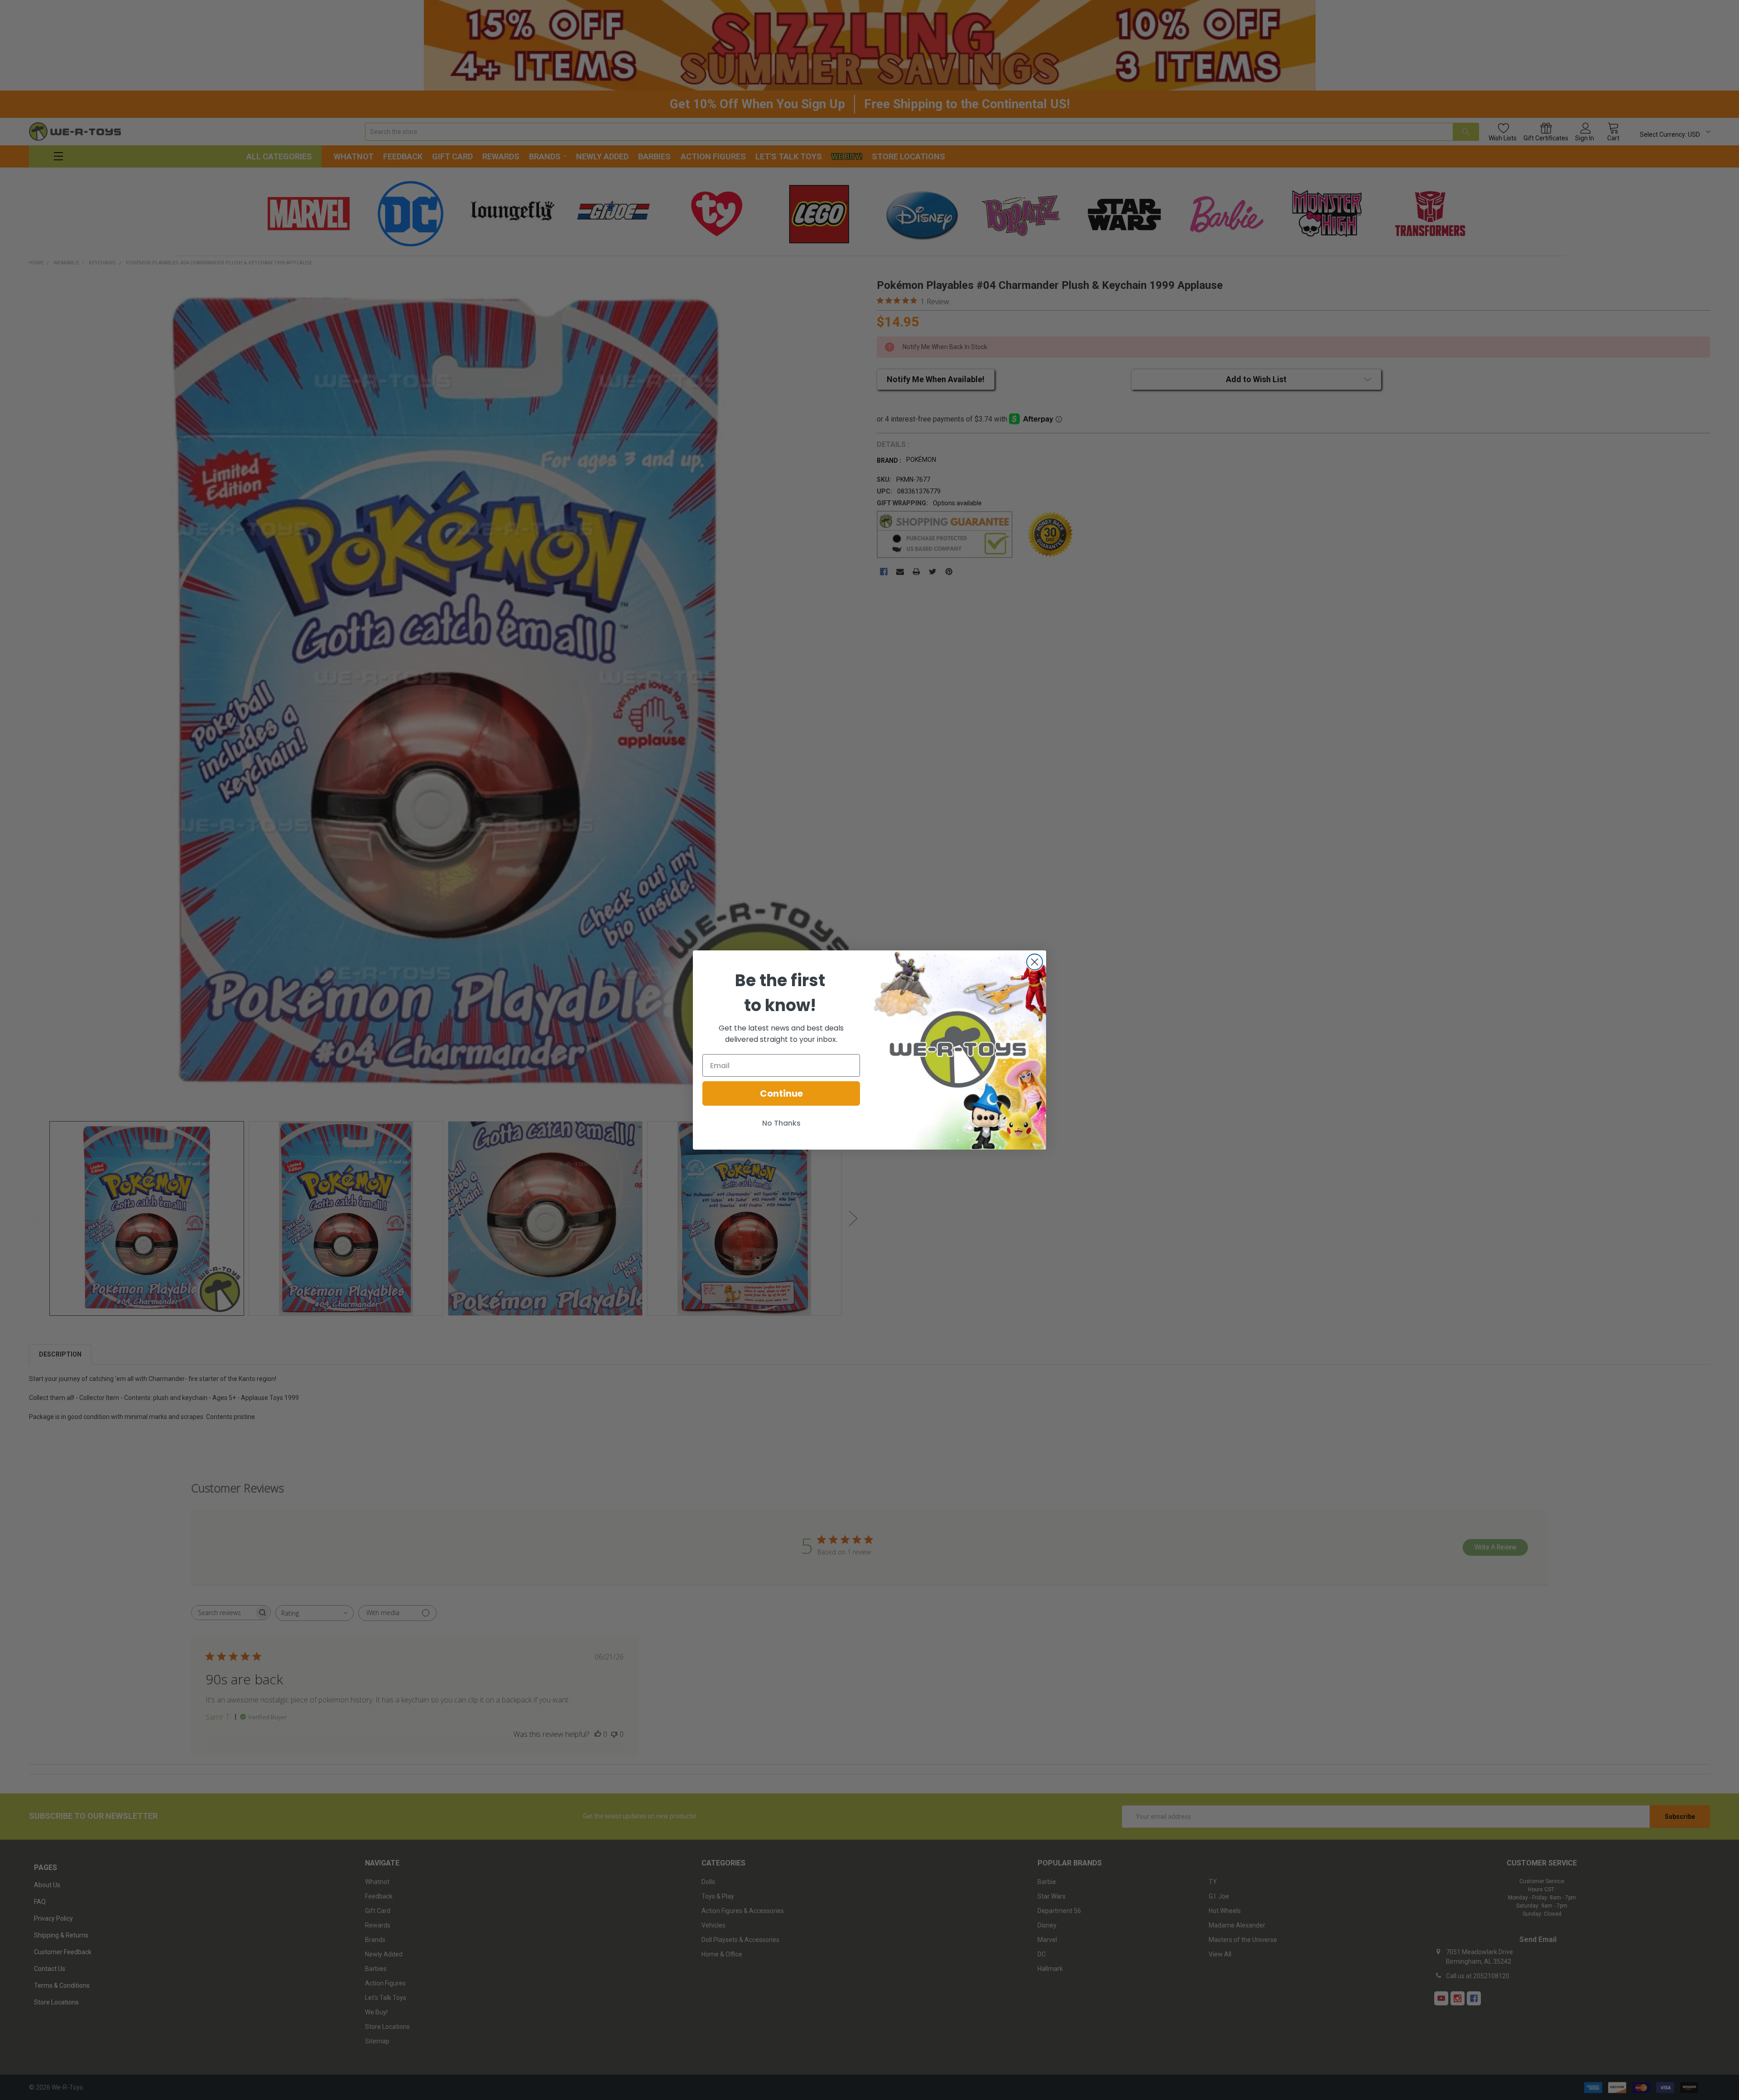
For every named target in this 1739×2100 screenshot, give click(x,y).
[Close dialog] (1035, 962)
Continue (781, 1093)
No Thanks (781, 1123)
